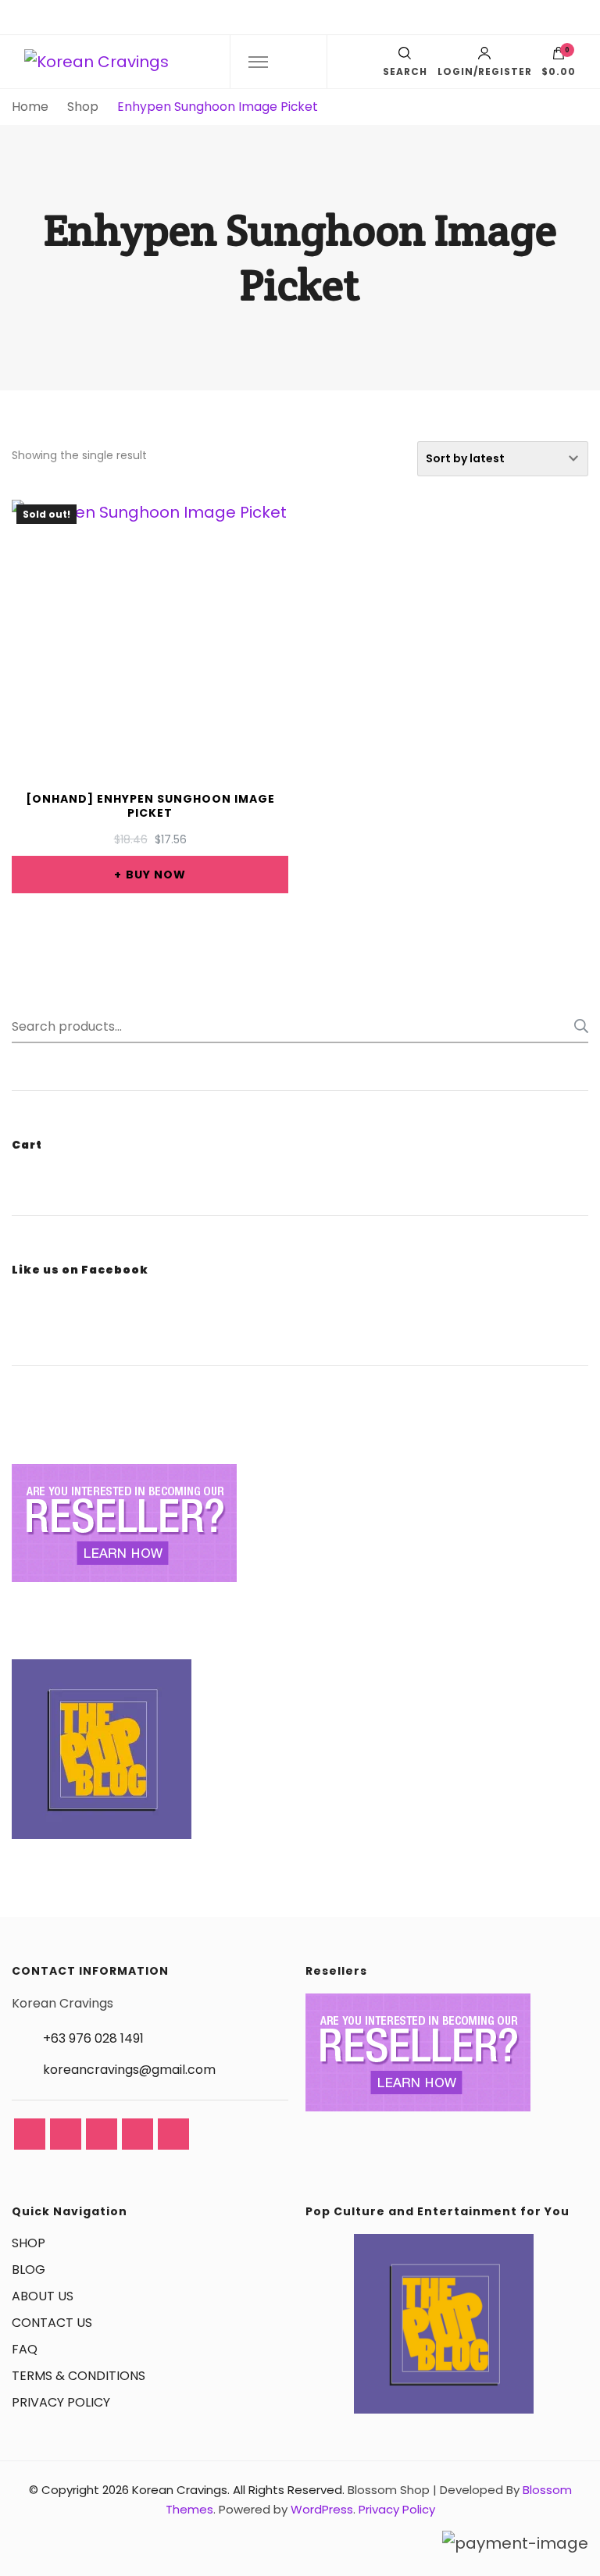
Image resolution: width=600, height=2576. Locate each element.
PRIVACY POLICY (61, 2402)
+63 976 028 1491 (93, 2038)
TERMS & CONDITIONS (79, 2376)
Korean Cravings (180, 2490)
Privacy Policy (397, 2509)
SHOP (29, 2243)
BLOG (29, 2270)
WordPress (322, 2509)
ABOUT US (43, 2296)
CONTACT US (52, 2323)
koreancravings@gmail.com (129, 2070)
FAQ (25, 2349)
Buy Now (156, 875)
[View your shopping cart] (559, 57)
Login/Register (485, 71)
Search (577, 1026)
